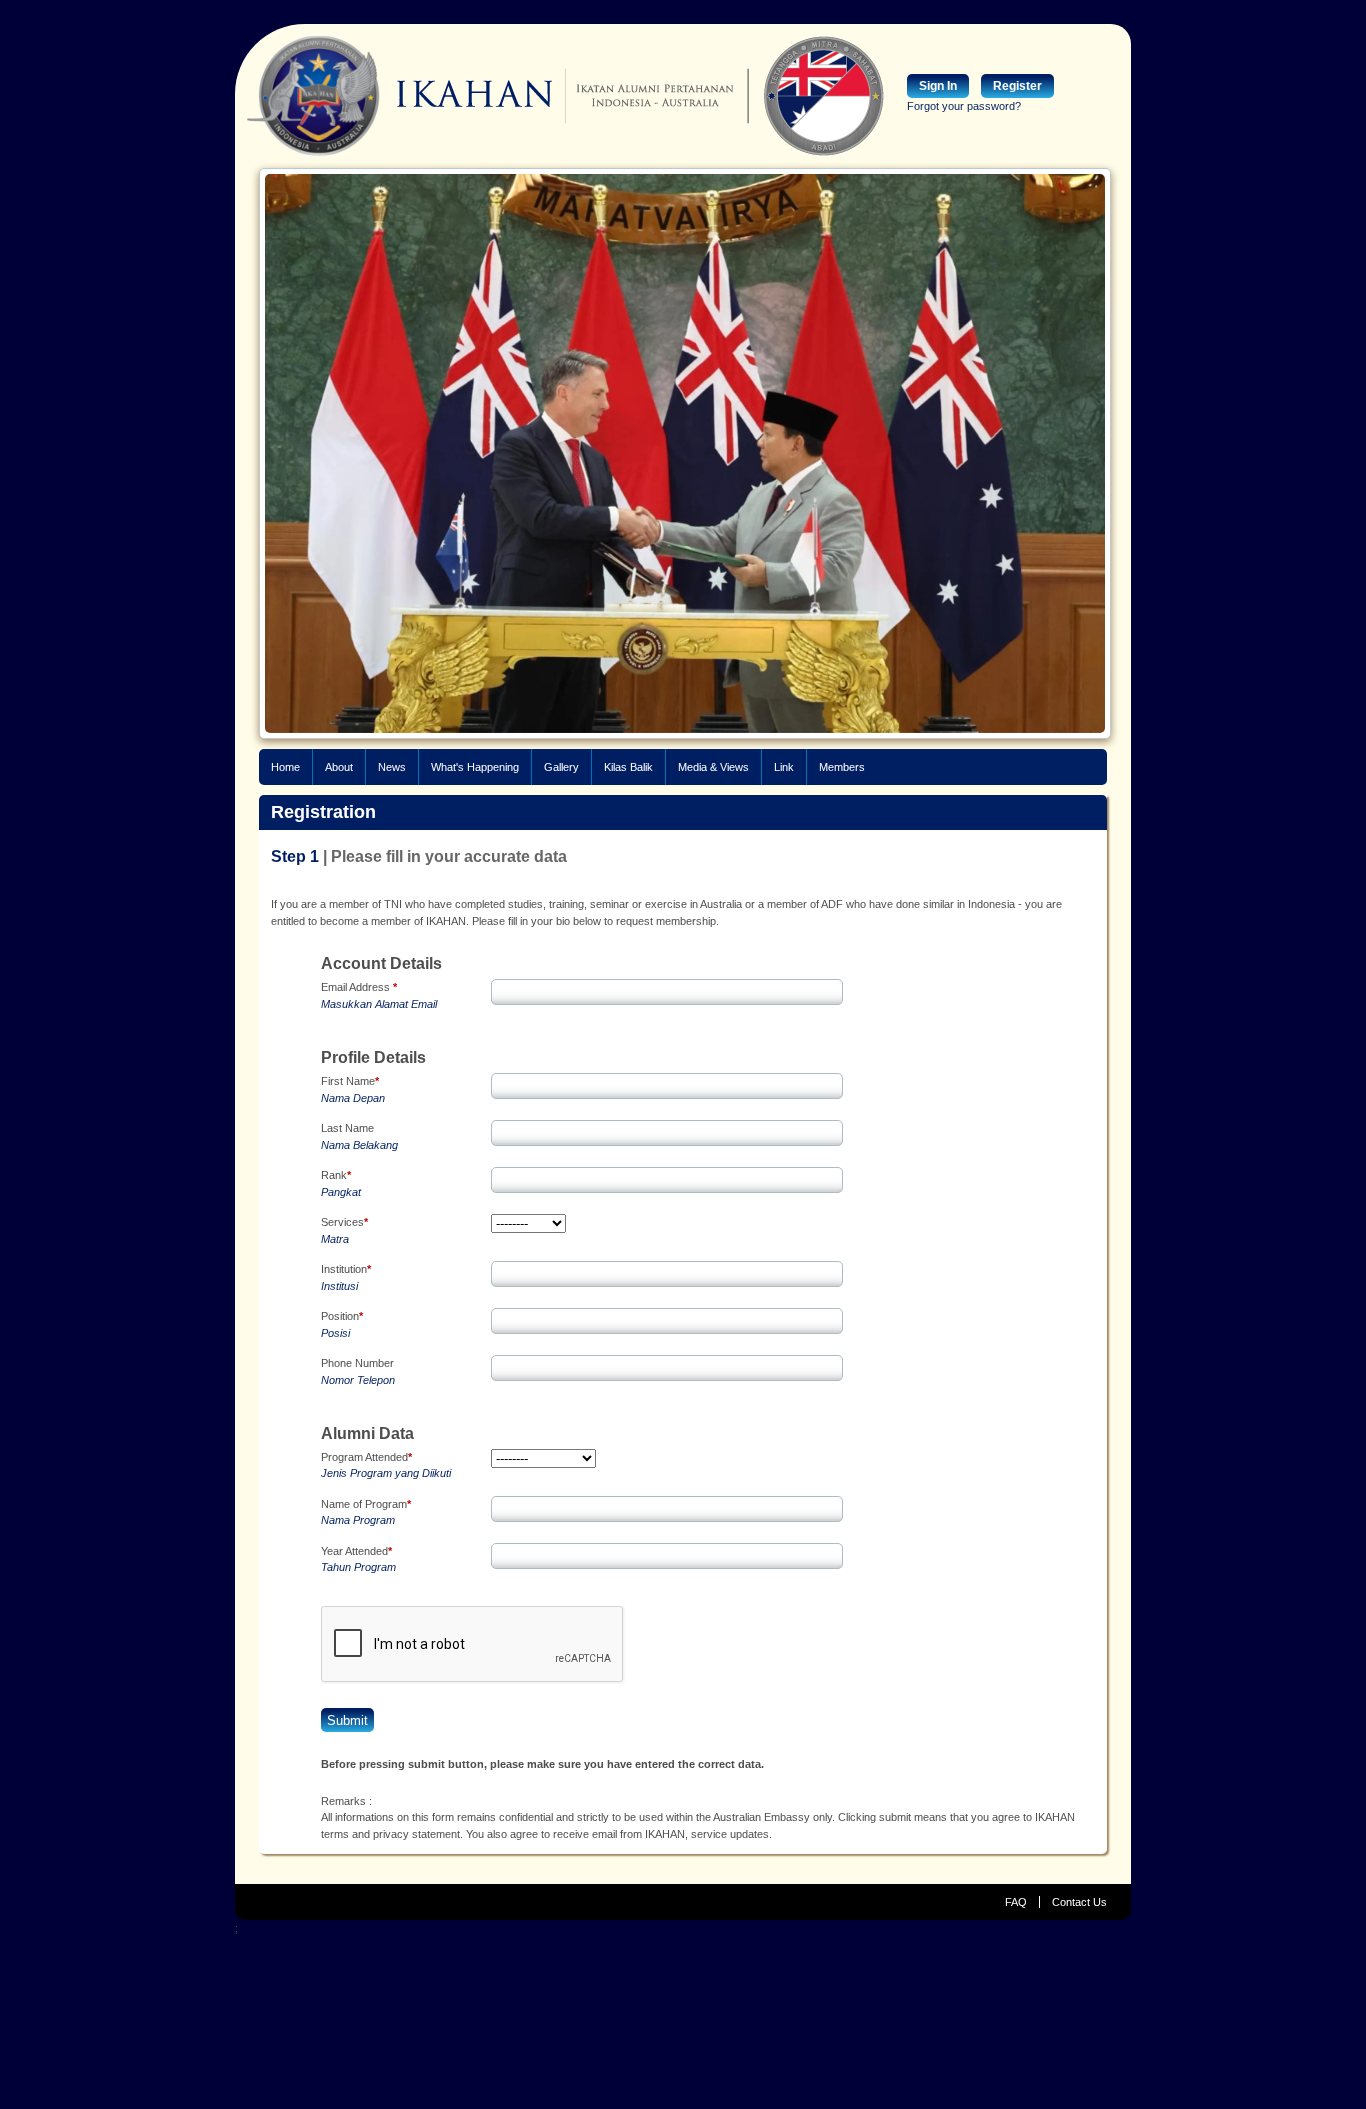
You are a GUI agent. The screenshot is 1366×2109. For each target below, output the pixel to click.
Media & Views (713, 767)
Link (784, 767)
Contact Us (1079, 1902)
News (392, 767)
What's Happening (475, 767)
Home (285, 767)
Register (1017, 86)
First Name (350, 1081)
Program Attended (366, 1457)
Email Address (359, 987)
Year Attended (356, 1551)
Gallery (561, 767)
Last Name (347, 1128)
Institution (346, 1269)
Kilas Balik (628, 767)
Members (842, 767)
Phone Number (357, 1363)
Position (342, 1316)
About (339, 767)
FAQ (1016, 1902)
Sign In (938, 86)
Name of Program (366, 1504)
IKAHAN (400, 96)
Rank (336, 1175)
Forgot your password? (964, 106)
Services (344, 1222)
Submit (347, 1720)
